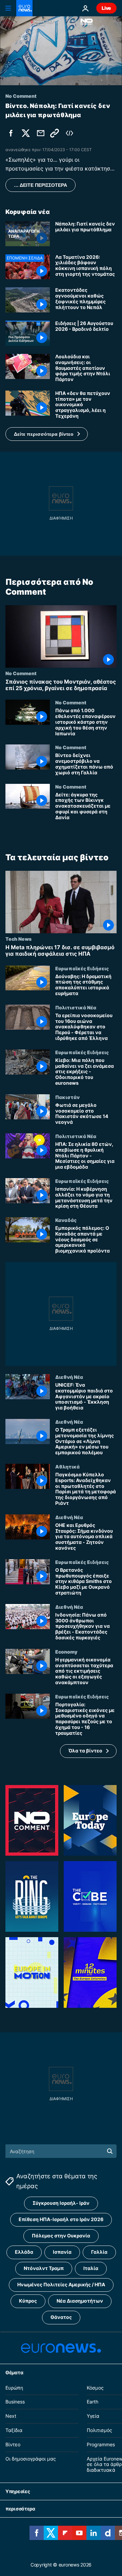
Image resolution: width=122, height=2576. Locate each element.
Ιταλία (91, 2268)
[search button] (110, 2151)
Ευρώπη (14, 2388)
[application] (61, 51)
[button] (47, 434)
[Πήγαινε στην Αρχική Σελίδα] (24, 8)
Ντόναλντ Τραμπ (44, 2268)
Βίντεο (13, 2444)
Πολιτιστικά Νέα (76, 1007)
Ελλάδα (24, 2252)
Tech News (18, 939)
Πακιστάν (67, 1097)
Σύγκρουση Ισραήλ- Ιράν (61, 2203)
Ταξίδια (14, 2430)
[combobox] (61, 2151)
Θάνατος (61, 2317)
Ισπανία (62, 2252)
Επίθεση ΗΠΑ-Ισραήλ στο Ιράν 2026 (61, 2219)
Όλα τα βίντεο (85, 1751)
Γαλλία (99, 2252)
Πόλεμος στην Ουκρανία (61, 2236)
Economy (66, 1652)
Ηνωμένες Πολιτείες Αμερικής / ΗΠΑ (61, 2284)
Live (106, 8)
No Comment (21, 673)
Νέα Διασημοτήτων (80, 2301)
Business (15, 2402)
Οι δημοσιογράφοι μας (31, 2459)
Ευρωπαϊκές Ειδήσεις (82, 968)
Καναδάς (66, 1220)
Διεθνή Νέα (69, 1377)
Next (11, 2416)
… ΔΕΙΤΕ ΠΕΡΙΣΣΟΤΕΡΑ (40, 185)
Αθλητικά (67, 1466)
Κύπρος (28, 2301)
